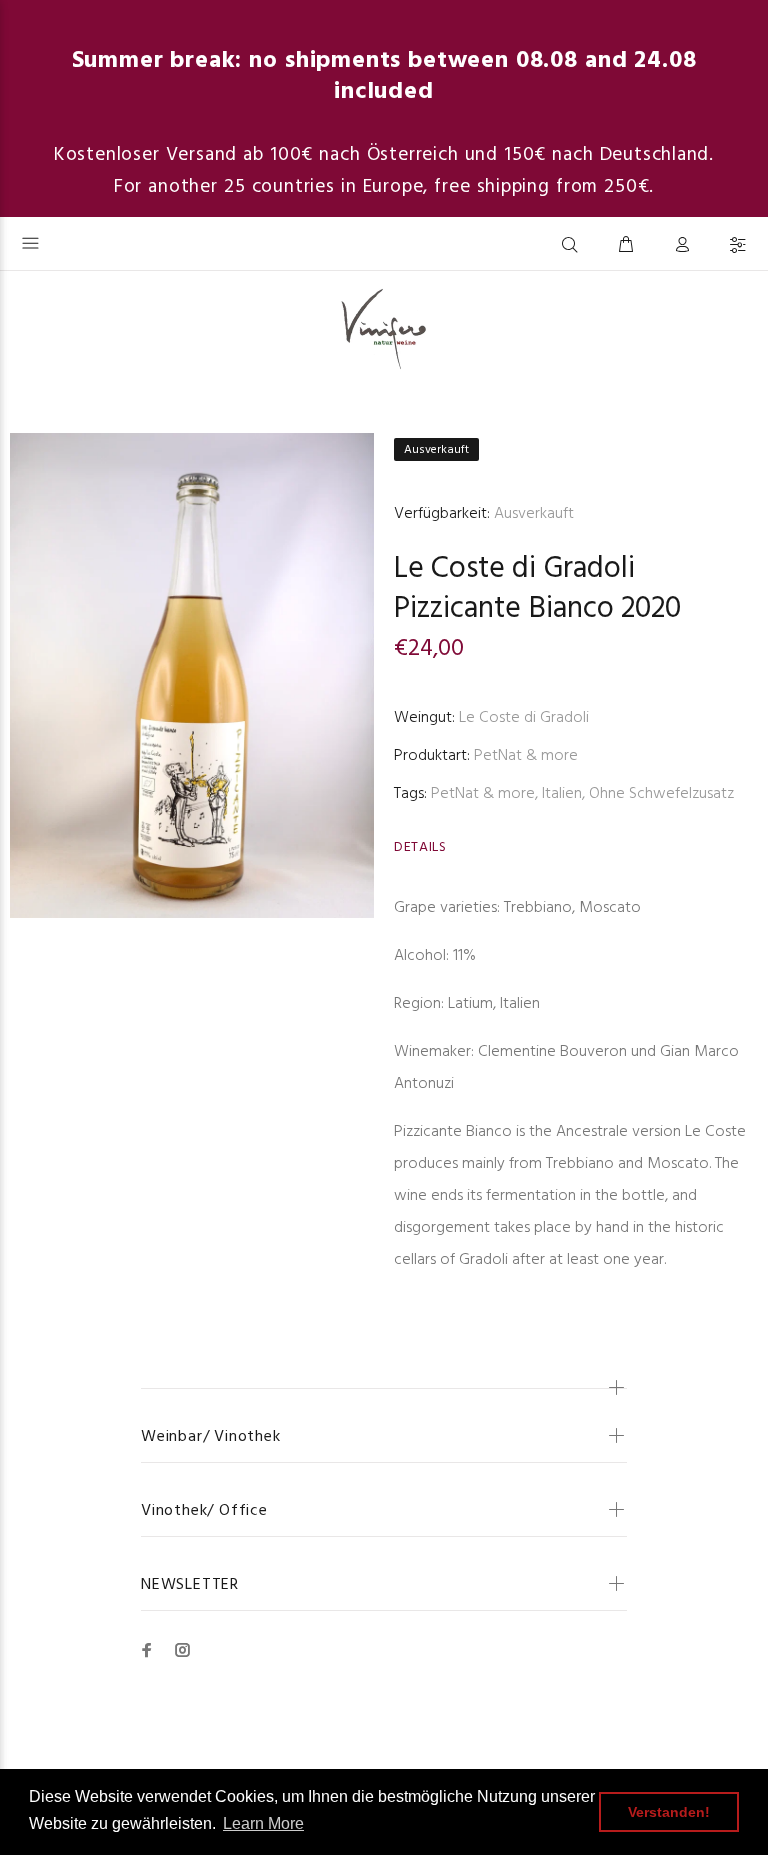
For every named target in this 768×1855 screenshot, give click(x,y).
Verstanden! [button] (669, 1812)
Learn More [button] (263, 1823)
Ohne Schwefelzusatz (661, 794)
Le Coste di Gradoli (514, 569)
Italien (562, 794)
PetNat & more (526, 756)
